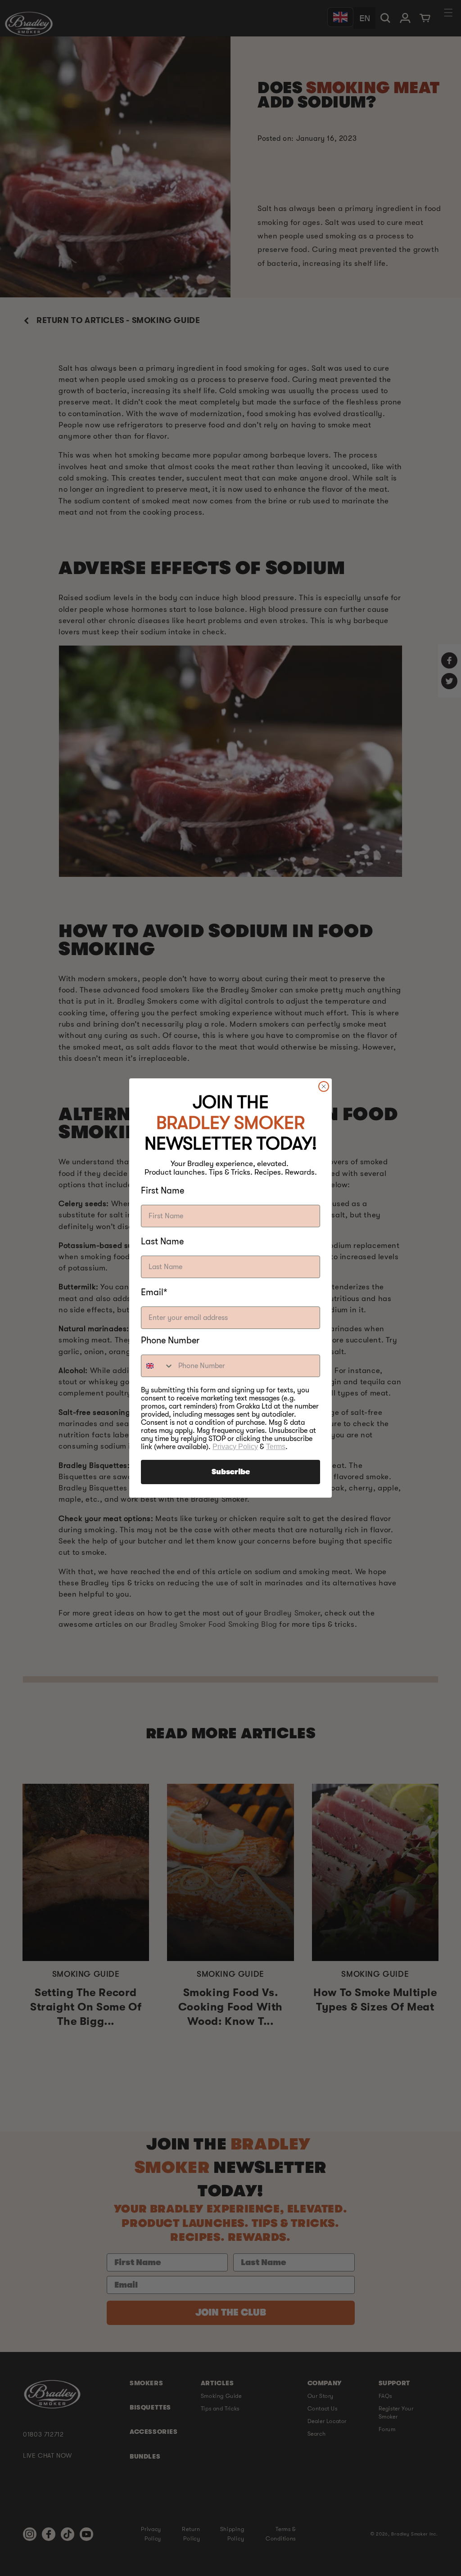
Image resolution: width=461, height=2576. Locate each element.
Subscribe (231, 1472)
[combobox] (158, 1366)
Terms (276, 1447)
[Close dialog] (324, 1086)
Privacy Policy (235, 1447)
